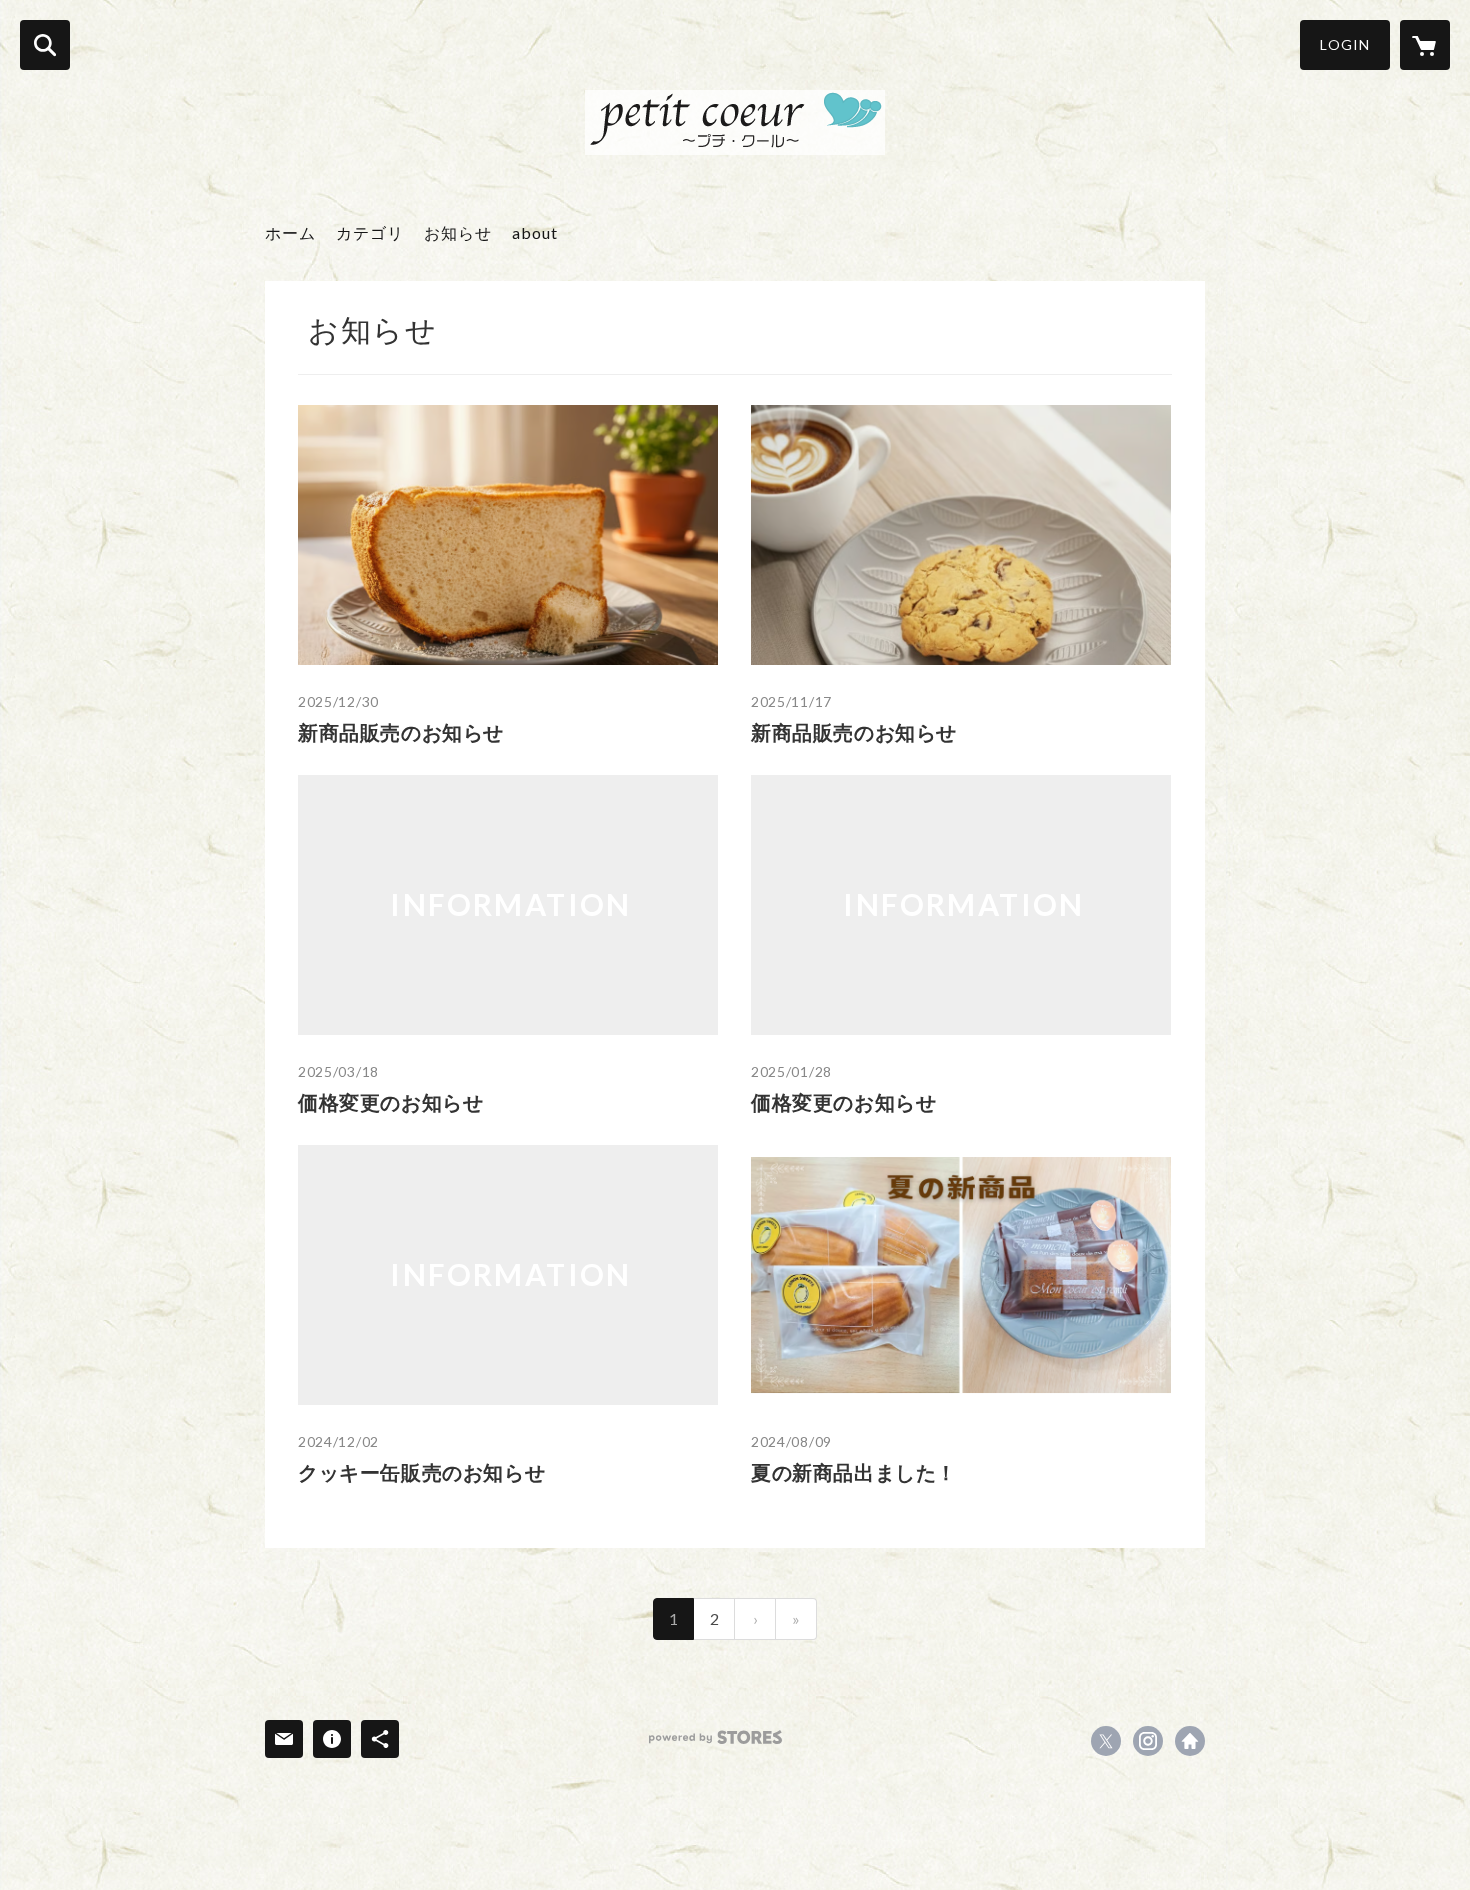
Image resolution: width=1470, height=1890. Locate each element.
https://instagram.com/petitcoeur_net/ (1148, 1741)
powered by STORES (715, 1737)
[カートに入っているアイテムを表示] (1425, 45)
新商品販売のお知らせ (401, 732)
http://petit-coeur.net (1190, 1741)
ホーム (290, 232)
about (535, 232)
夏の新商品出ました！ (854, 1472)
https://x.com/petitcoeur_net (1106, 1741)
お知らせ (458, 232)
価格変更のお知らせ (390, 1102)
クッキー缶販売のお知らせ (421, 1472)
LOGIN (1345, 44)
